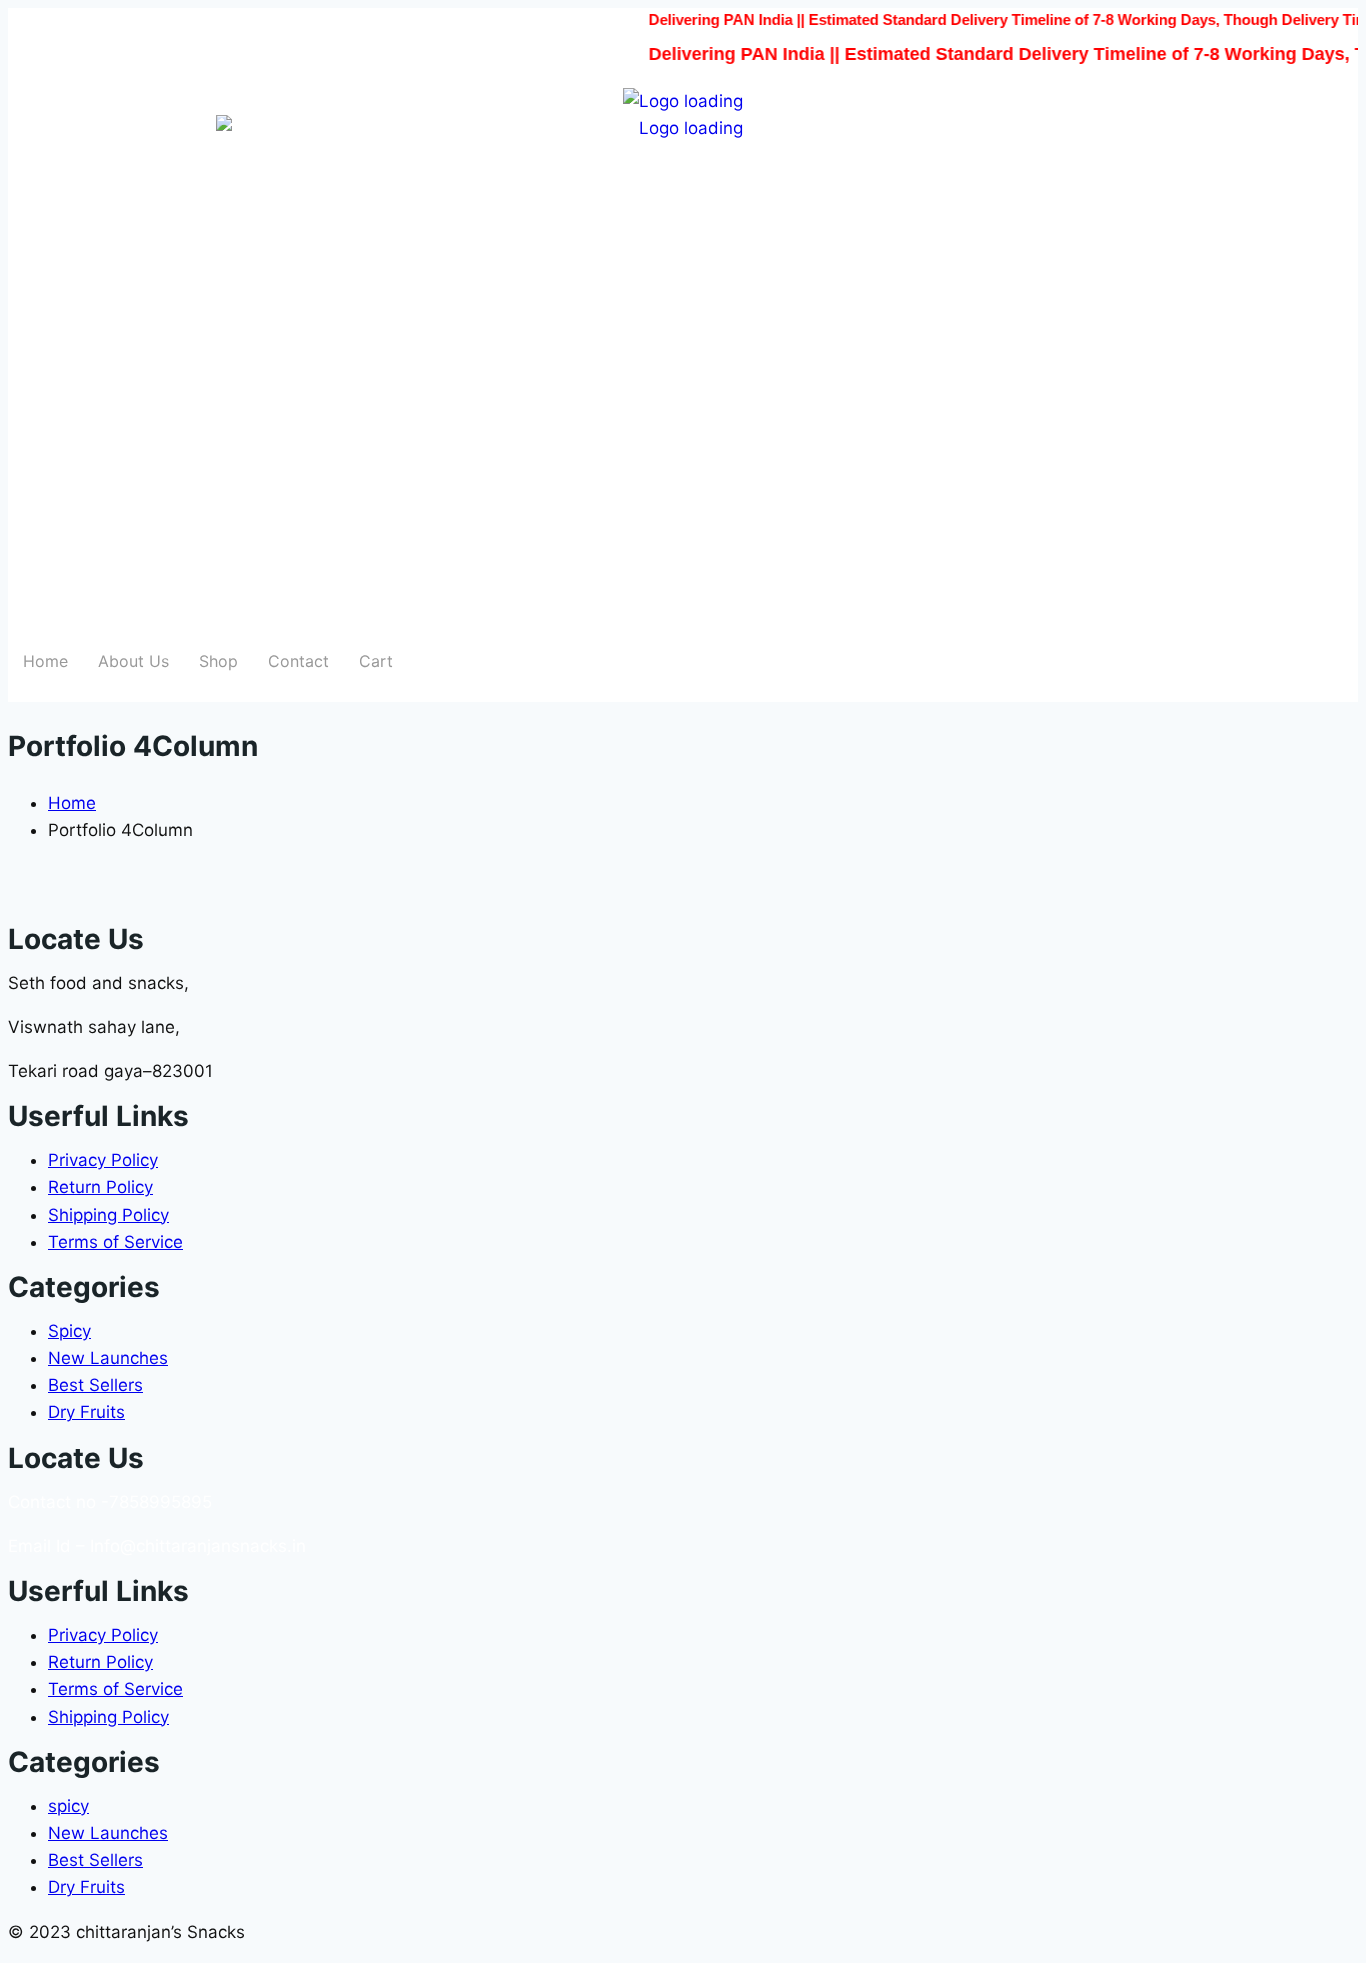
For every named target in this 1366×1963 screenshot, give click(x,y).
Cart (376, 661)
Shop (218, 661)
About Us (133, 661)
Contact (298, 661)
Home (45, 661)
